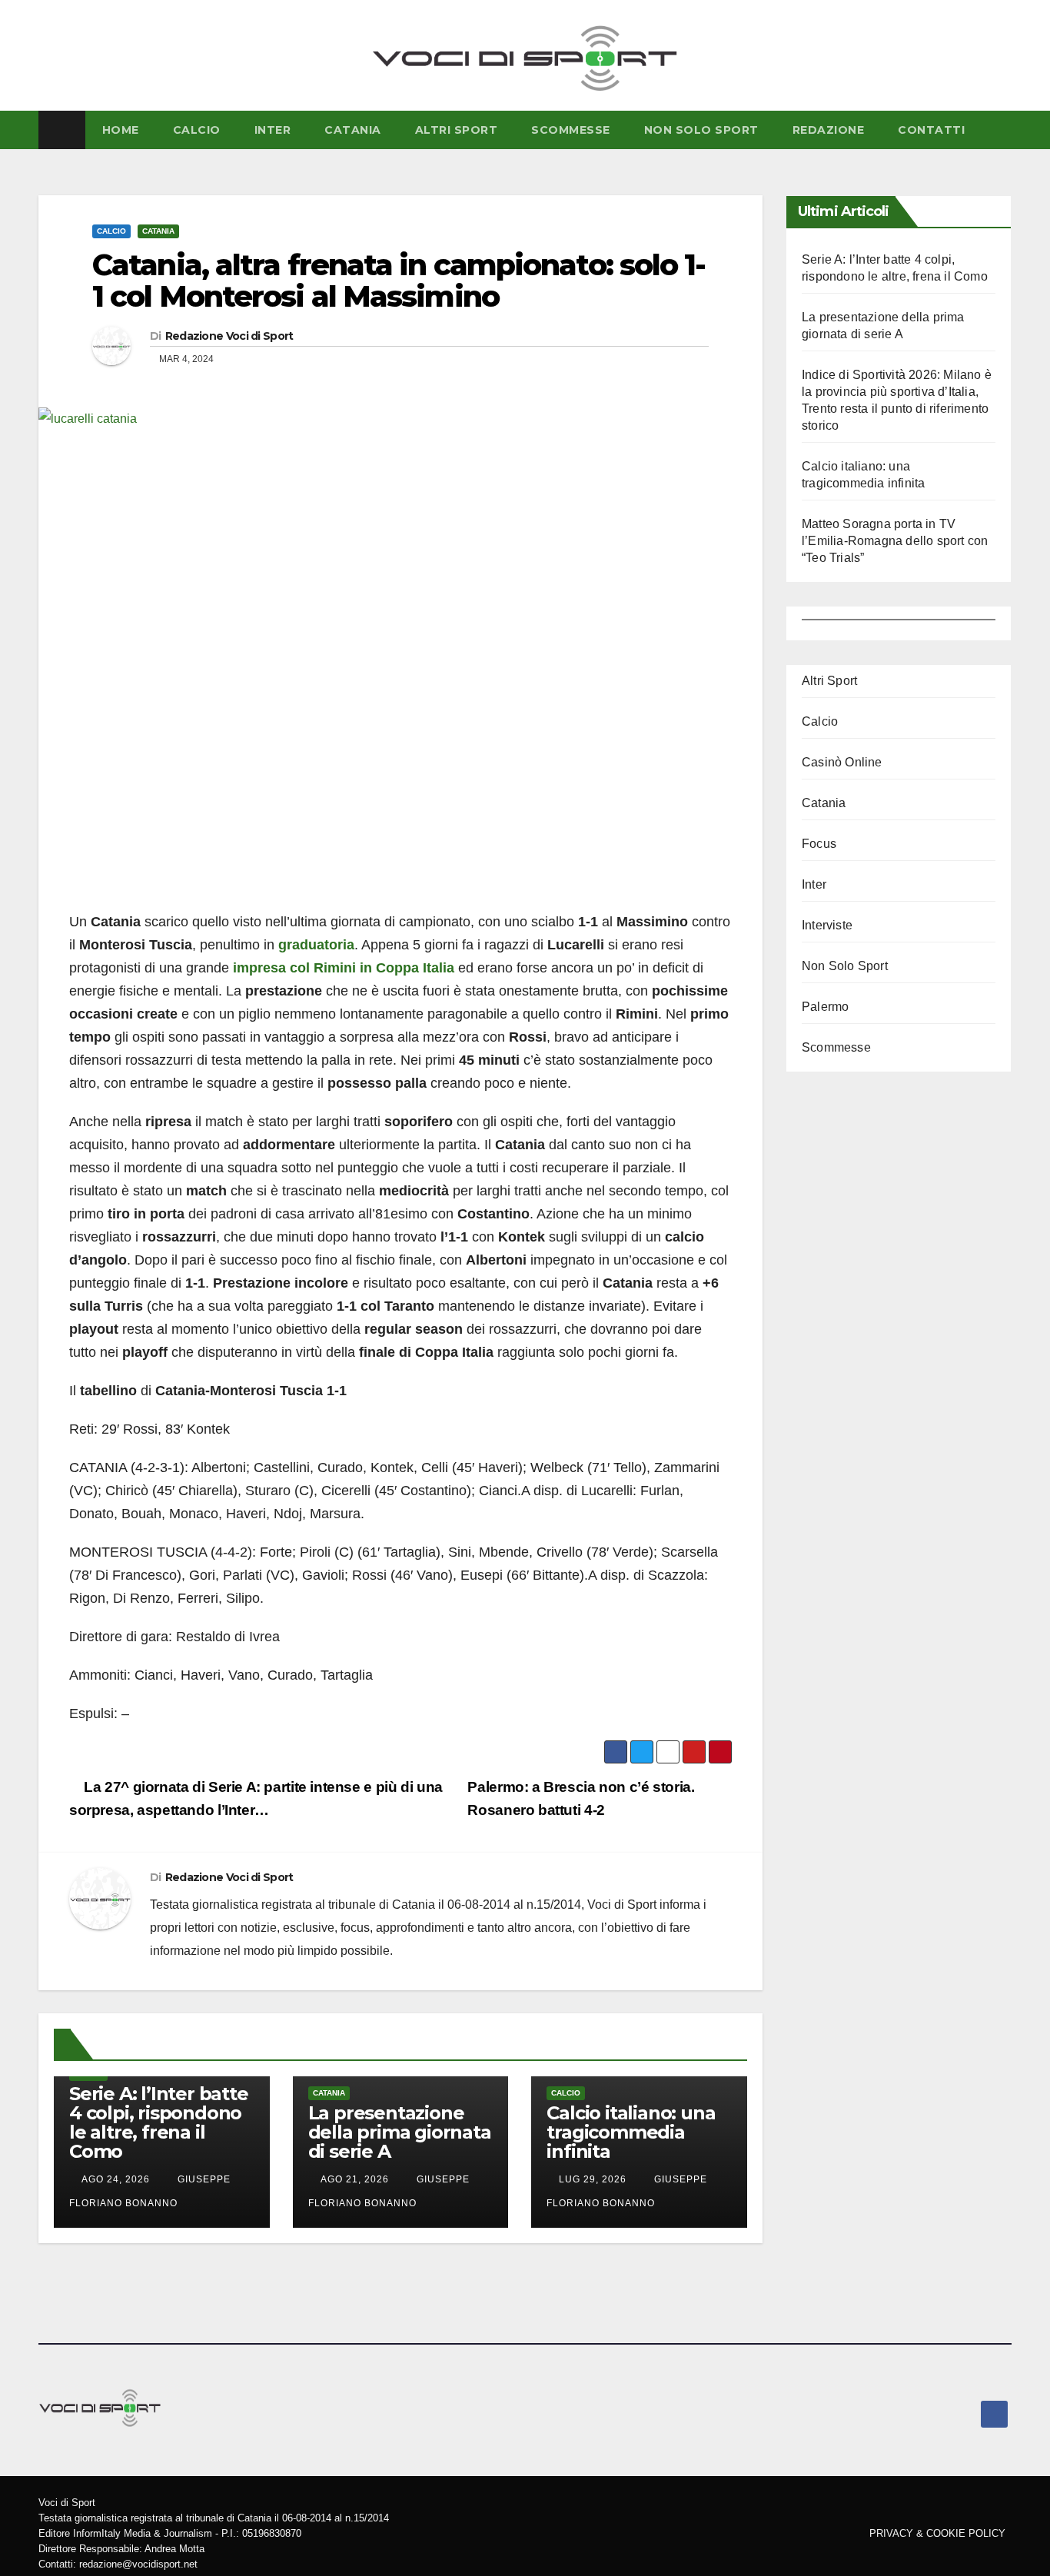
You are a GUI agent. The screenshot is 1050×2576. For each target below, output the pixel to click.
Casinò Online (842, 762)
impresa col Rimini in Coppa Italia (344, 968)
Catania (353, 130)
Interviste (827, 925)
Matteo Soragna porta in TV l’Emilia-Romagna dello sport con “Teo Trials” (895, 541)
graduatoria (316, 945)
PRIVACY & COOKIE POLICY (937, 2533)
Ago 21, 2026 (355, 2179)
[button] (1003, 130)
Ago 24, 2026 (116, 2179)
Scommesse (571, 130)
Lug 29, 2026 (593, 2179)
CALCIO (197, 130)
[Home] (62, 130)
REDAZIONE (829, 130)
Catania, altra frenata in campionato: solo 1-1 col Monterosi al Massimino (399, 281)
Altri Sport (457, 130)
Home (121, 130)
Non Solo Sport (701, 130)
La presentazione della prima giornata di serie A (400, 2132)
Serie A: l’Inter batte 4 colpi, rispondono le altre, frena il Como (159, 2122)
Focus (819, 844)
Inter (273, 130)
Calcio (111, 231)
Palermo (825, 1007)
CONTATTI (931, 130)
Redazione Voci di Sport (229, 336)
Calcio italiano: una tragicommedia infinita (631, 2132)
